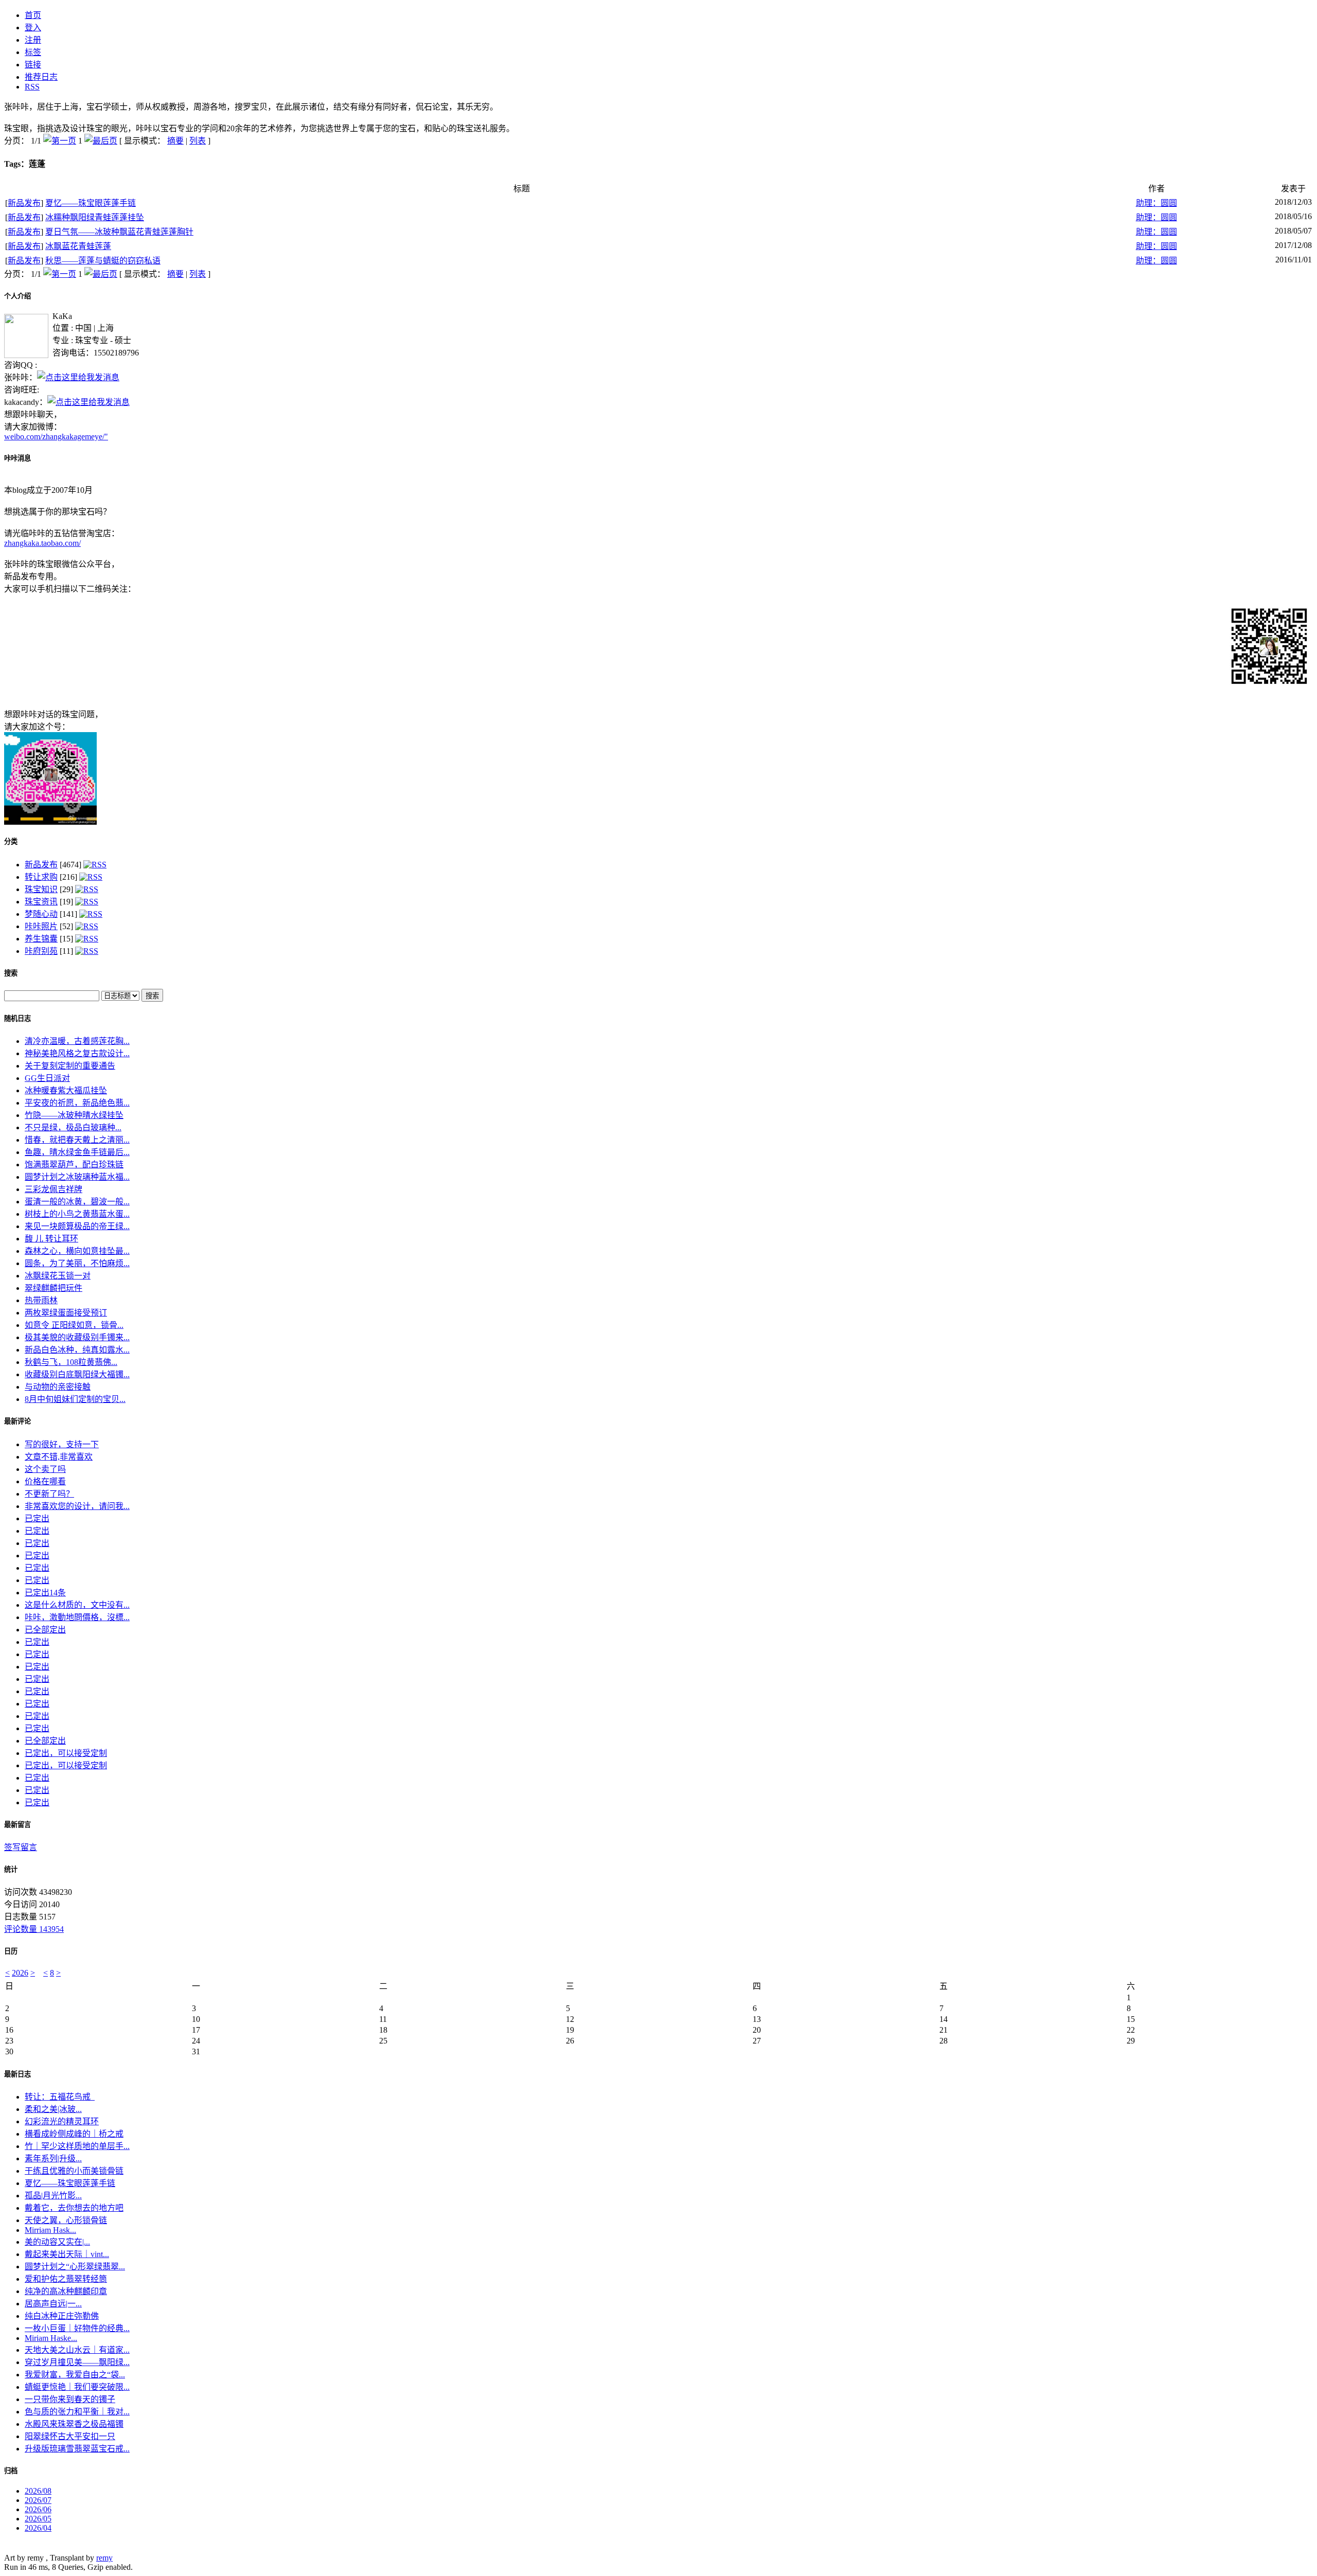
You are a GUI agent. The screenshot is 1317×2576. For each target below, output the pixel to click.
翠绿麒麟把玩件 (54, 1288)
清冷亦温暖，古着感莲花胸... (77, 1041)
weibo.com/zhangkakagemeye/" (56, 437)
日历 (11, 1951)
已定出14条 (45, 1593)
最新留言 (17, 1825)
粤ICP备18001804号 (39, 2548)
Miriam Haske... (51, 2338)
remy (104, 2558)
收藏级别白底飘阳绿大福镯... (77, 1374)
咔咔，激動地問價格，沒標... (77, 1617)
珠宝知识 (41, 889)
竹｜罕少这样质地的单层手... (77, 2146)
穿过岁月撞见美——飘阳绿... (77, 2362)
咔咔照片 (41, 926)
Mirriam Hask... (50, 2230)
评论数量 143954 (34, 1929)
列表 (198, 141)
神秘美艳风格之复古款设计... (77, 1053)
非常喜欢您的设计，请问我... (77, 1506)
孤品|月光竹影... (53, 2196)
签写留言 (21, 1847)
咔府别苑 (41, 951)
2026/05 (38, 2519)
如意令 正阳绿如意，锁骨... (74, 1325)
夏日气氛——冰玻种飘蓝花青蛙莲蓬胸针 (119, 232)
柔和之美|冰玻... (53, 2109)
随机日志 (17, 1018)
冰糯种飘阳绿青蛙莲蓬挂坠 (95, 217)
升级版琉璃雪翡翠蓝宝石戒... (77, 2449)
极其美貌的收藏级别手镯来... (77, 1337)
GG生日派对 (47, 1078)
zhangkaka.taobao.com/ (42, 543)
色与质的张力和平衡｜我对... (77, 2412)
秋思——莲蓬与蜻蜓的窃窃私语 (103, 261)
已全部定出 (45, 1630)
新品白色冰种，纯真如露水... (77, 1350)
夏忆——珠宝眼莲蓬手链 (91, 203)
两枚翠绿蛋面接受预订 (66, 1313)
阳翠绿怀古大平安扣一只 (70, 2436)
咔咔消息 (17, 458)
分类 (11, 841)
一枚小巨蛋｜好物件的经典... (77, 2328)
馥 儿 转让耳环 (51, 1239)
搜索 (11, 973)
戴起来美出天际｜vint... (67, 2254)
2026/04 (38, 2528)
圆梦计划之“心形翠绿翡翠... (75, 2267)
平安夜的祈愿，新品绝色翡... (77, 1103)
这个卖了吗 (45, 1469)
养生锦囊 (41, 939)
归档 (11, 2471)
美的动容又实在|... (57, 2242)
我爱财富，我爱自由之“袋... (75, 2375)
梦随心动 (41, 914)
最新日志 (17, 2074)
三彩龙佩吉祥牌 (54, 1189)
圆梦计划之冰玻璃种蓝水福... (77, 1177)
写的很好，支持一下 (62, 1444)
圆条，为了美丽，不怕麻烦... (77, 1263)
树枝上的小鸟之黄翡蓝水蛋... (77, 1214)
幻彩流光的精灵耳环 (62, 2121)
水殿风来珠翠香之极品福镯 (74, 2424)
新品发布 (24, 203)
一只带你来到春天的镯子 (70, 2399)
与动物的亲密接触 (58, 1387)
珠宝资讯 (41, 902)
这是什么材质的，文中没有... (77, 1605)
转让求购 (41, 877)
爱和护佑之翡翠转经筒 (66, 2279)
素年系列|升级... (53, 2158)
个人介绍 (17, 296)
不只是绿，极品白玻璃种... (73, 1127)
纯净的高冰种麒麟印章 (66, 2291)
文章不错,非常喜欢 (59, 1457)
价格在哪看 (45, 1481)
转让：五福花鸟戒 (60, 2097)
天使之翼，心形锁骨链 (66, 2220)
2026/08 (38, 2491)
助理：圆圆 (1156, 203)
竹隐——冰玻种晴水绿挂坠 (74, 1115)
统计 (11, 1869)
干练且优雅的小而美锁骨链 (74, 2171)
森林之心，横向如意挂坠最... (77, 1251)
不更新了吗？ (49, 1494)
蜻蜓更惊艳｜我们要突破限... (77, 2387)
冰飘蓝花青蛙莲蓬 (78, 246)
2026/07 (38, 2500)
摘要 (175, 141)
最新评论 (17, 1421)
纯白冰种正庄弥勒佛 (62, 2316)
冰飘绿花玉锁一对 (58, 1276)
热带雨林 (41, 1300)
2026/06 (38, 2509)
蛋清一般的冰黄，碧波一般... (77, 1202)
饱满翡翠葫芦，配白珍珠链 (74, 1165)
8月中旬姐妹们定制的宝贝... (75, 1399)
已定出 (37, 1518)
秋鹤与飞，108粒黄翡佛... (71, 1362)
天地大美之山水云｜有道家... (77, 2350)
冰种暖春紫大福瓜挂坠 (66, 1090)
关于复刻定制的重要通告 (70, 1066)
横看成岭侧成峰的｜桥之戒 (74, 2134)
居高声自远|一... (53, 2304)
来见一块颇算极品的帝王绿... (77, 1226)
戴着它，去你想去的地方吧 (74, 2208)
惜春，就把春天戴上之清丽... (77, 1140)
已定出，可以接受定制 (66, 1753)
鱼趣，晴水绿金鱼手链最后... (77, 1152)
